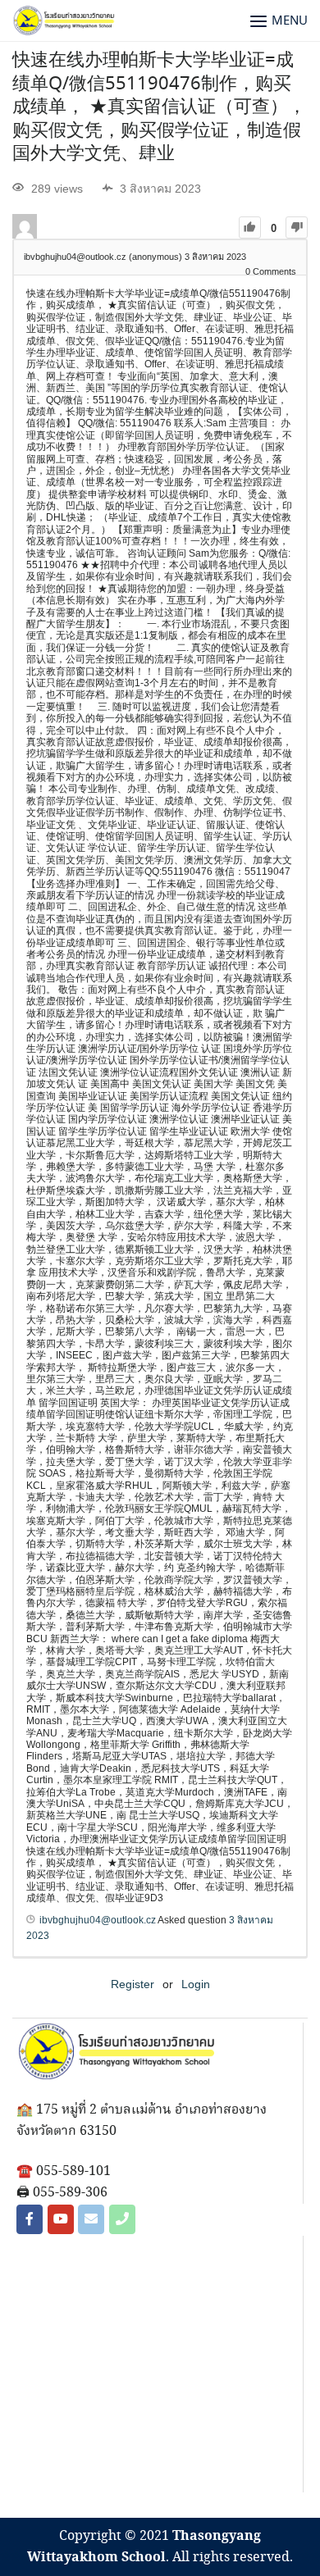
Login (196, 1984)
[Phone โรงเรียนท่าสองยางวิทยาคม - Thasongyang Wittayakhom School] (122, 2219)
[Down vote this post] (297, 228)
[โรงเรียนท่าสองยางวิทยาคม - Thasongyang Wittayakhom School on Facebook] (30, 2219)
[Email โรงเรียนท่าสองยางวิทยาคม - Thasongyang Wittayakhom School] (91, 2219)
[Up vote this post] (250, 228)
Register (133, 1984)
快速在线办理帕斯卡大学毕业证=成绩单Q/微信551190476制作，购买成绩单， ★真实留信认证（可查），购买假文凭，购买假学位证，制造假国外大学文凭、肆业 (159, 107)
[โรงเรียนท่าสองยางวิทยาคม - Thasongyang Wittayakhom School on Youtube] (61, 2219)
